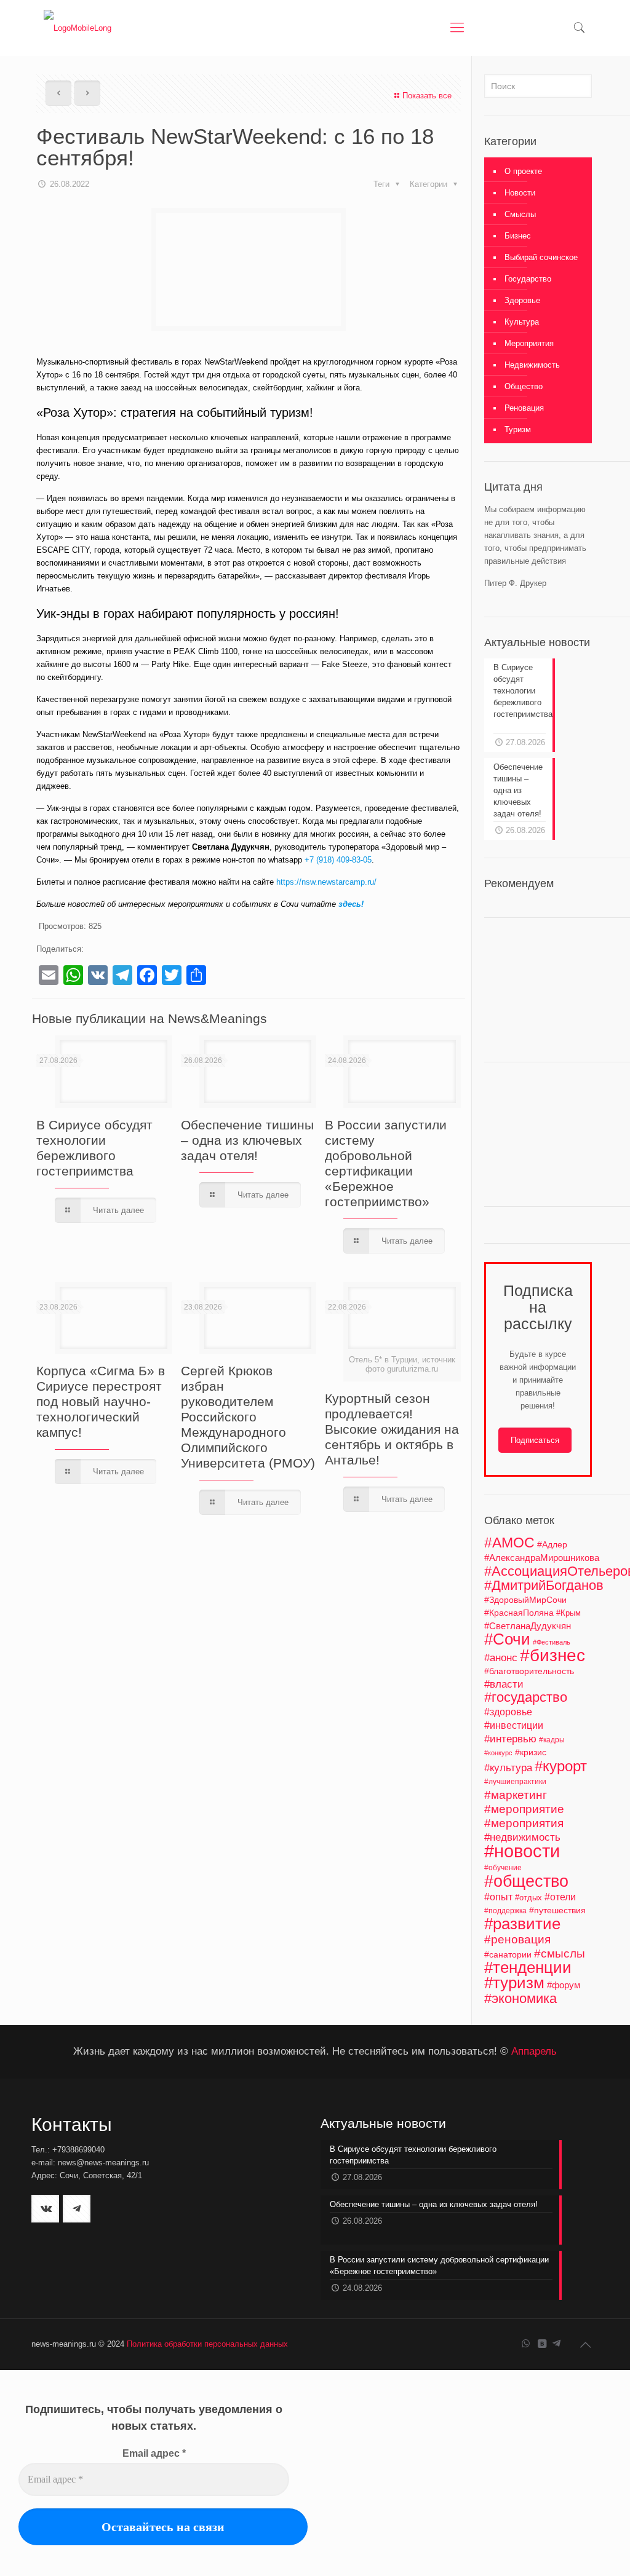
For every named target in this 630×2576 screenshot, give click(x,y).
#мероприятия (524, 1823)
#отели (560, 1897)
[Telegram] (556, 2343)
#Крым (568, 1613)
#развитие (522, 1924)
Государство (528, 279)
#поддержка (505, 1911)
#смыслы (560, 1954)
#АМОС (509, 1543)
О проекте (523, 171)
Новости (520, 193)
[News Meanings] (78, 28)
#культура (508, 1768)
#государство (526, 1697)
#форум (564, 1985)
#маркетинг (516, 1795)
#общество (526, 1881)
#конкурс (498, 1753)
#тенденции (528, 1967)
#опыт (498, 1897)
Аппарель (534, 2051)
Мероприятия (529, 343)
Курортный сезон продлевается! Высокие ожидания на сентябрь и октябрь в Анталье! (392, 1429)
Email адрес (154, 2453)
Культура (522, 322)
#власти (504, 1684)
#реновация (517, 1939)
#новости (522, 1851)
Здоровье (522, 300)
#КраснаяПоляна (519, 1613)
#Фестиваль (552, 1642)
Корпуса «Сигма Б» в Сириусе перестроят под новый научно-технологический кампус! (101, 1401)
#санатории (508, 1954)
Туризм (518, 429)
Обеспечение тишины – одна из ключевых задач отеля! (247, 1140)
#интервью (510, 1739)
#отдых (528, 1898)
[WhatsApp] (526, 2343)
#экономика (520, 1998)
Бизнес (518, 236)
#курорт (561, 1766)
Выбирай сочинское (541, 257)
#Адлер (552, 1544)
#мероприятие (524, 1809)
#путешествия (557, 1910)
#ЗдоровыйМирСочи (525, 1600)
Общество (524, 386)
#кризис (531, 1752)
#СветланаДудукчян (528, 1626)
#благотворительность (529, 1671)
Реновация (524, 408)
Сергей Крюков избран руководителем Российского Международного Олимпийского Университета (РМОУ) (248, 1417)
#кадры (552, 1740)
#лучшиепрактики (515, 1782)
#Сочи (507, 1639)
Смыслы (520, 214)
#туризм (514, 1983)
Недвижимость (532, 365)
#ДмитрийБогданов (544, 1586)
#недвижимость (522, 1837)
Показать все (427, 96)
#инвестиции (514, 1725)
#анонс (501, 1658)
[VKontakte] (542, 2343)
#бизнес (552, 1655)
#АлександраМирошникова (542, 1558)
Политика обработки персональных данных (207, 2344)
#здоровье (508, 1712)
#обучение (503, 1868)
